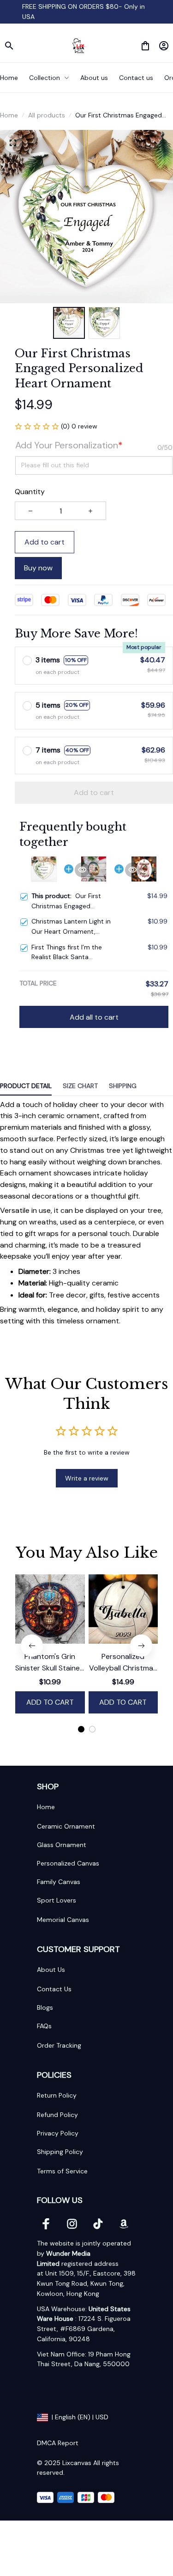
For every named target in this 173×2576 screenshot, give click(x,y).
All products (47, 115)
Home (9, 115)
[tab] (81, 1729)
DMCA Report (58, 2443)
